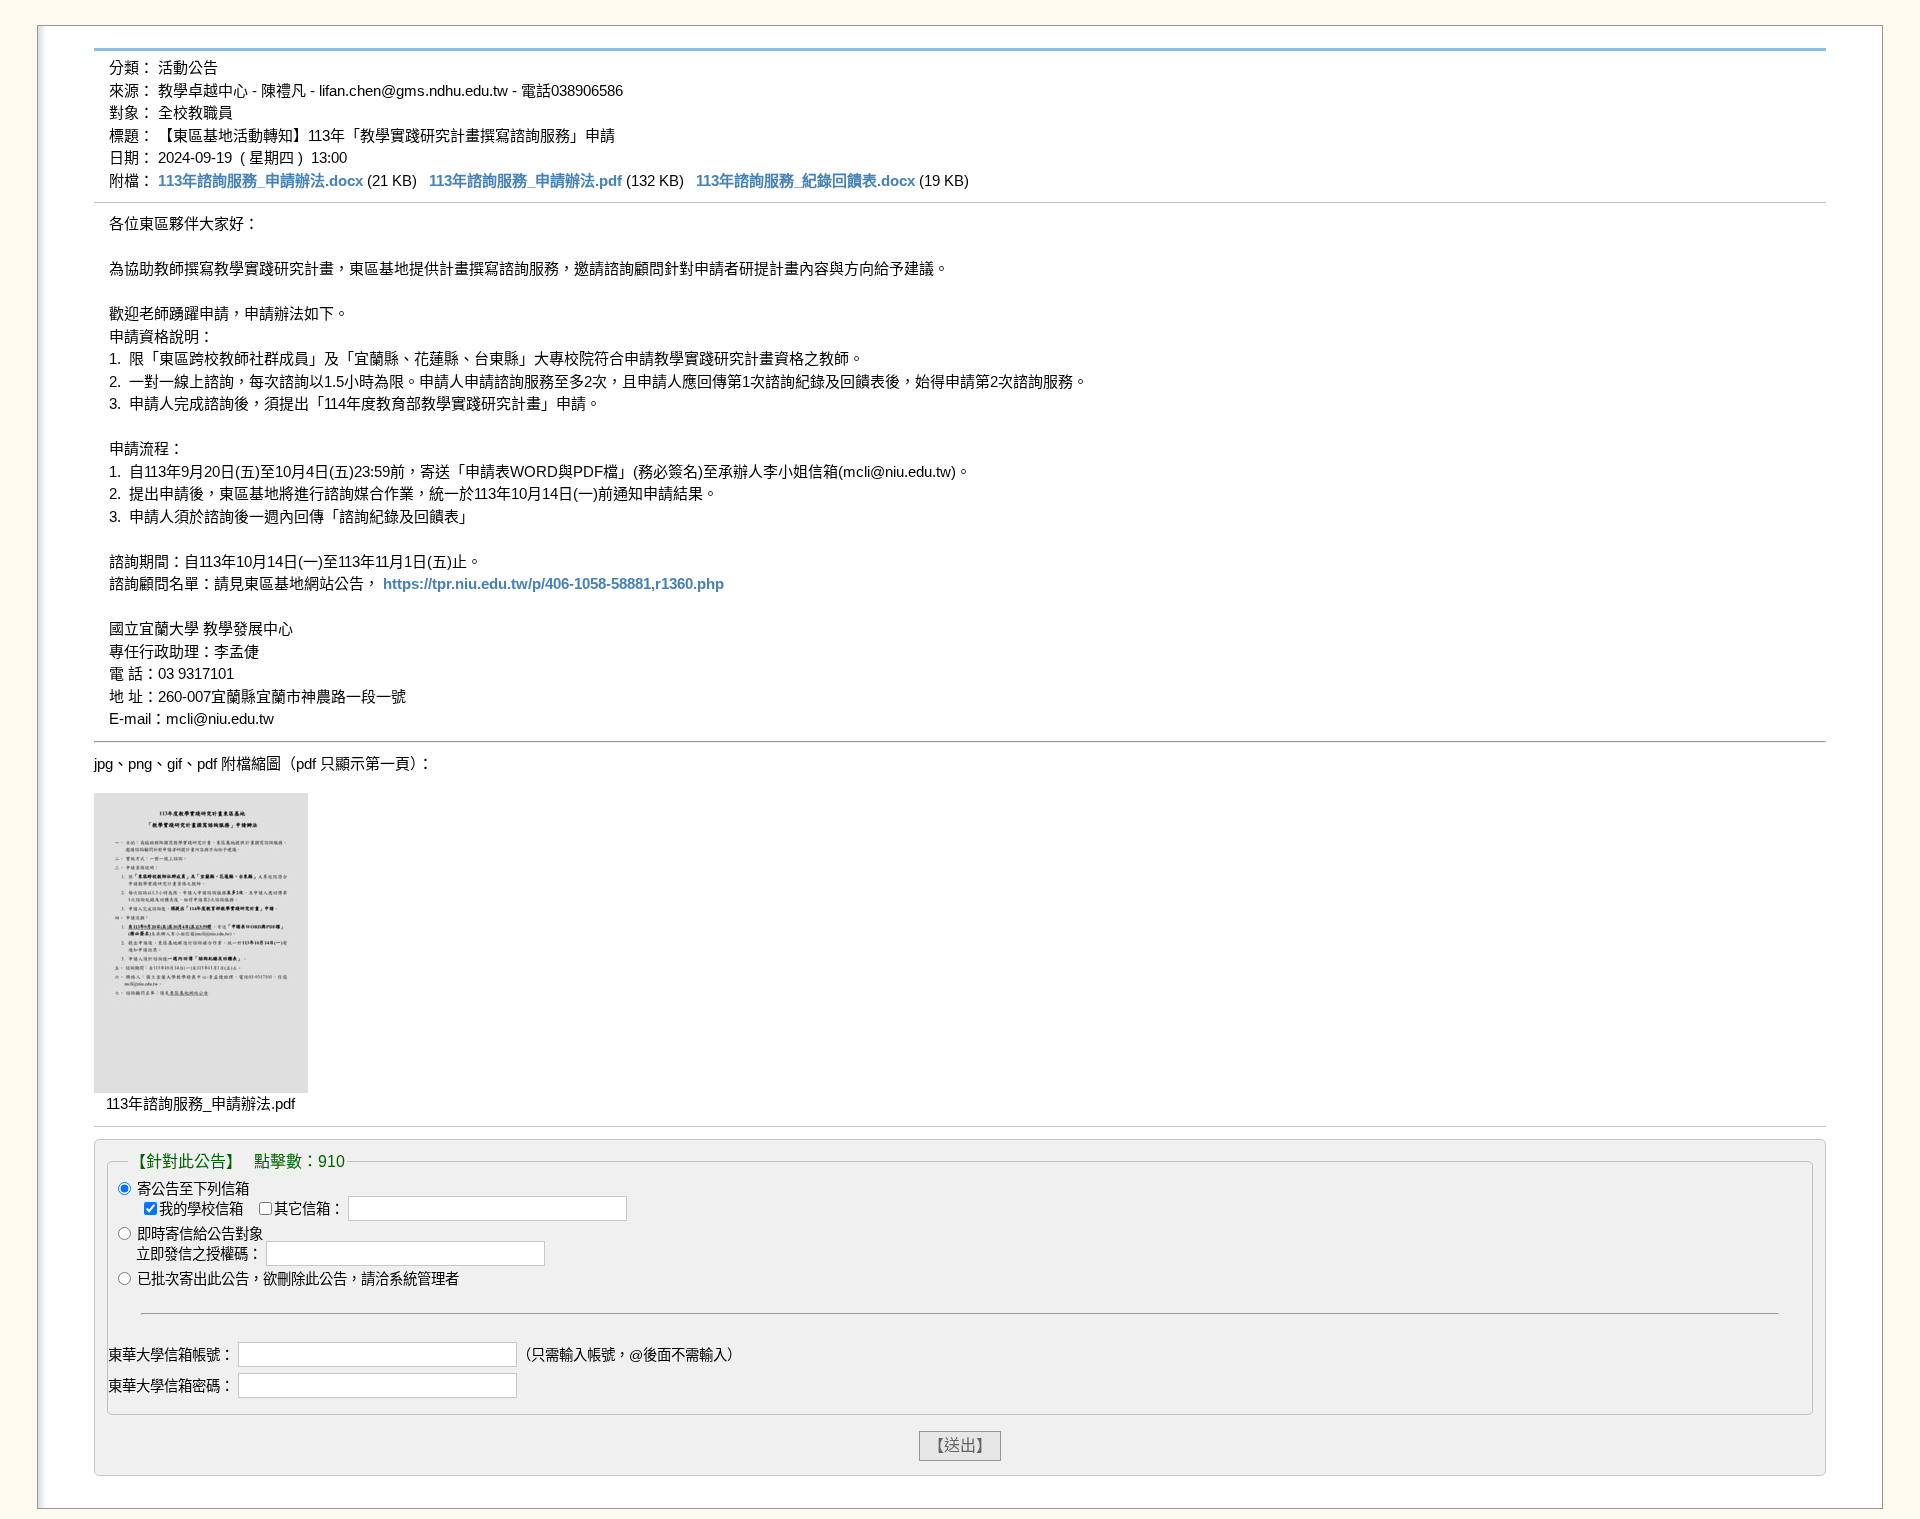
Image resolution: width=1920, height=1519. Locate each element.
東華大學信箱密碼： (171, 1386)
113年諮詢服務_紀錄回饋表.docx (805, 180)
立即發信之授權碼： (199, 1254)
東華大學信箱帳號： (171, 1355)
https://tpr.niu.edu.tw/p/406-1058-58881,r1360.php (553, 583)
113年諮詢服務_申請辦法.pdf (525, 180)
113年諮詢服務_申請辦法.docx (260, 180)
